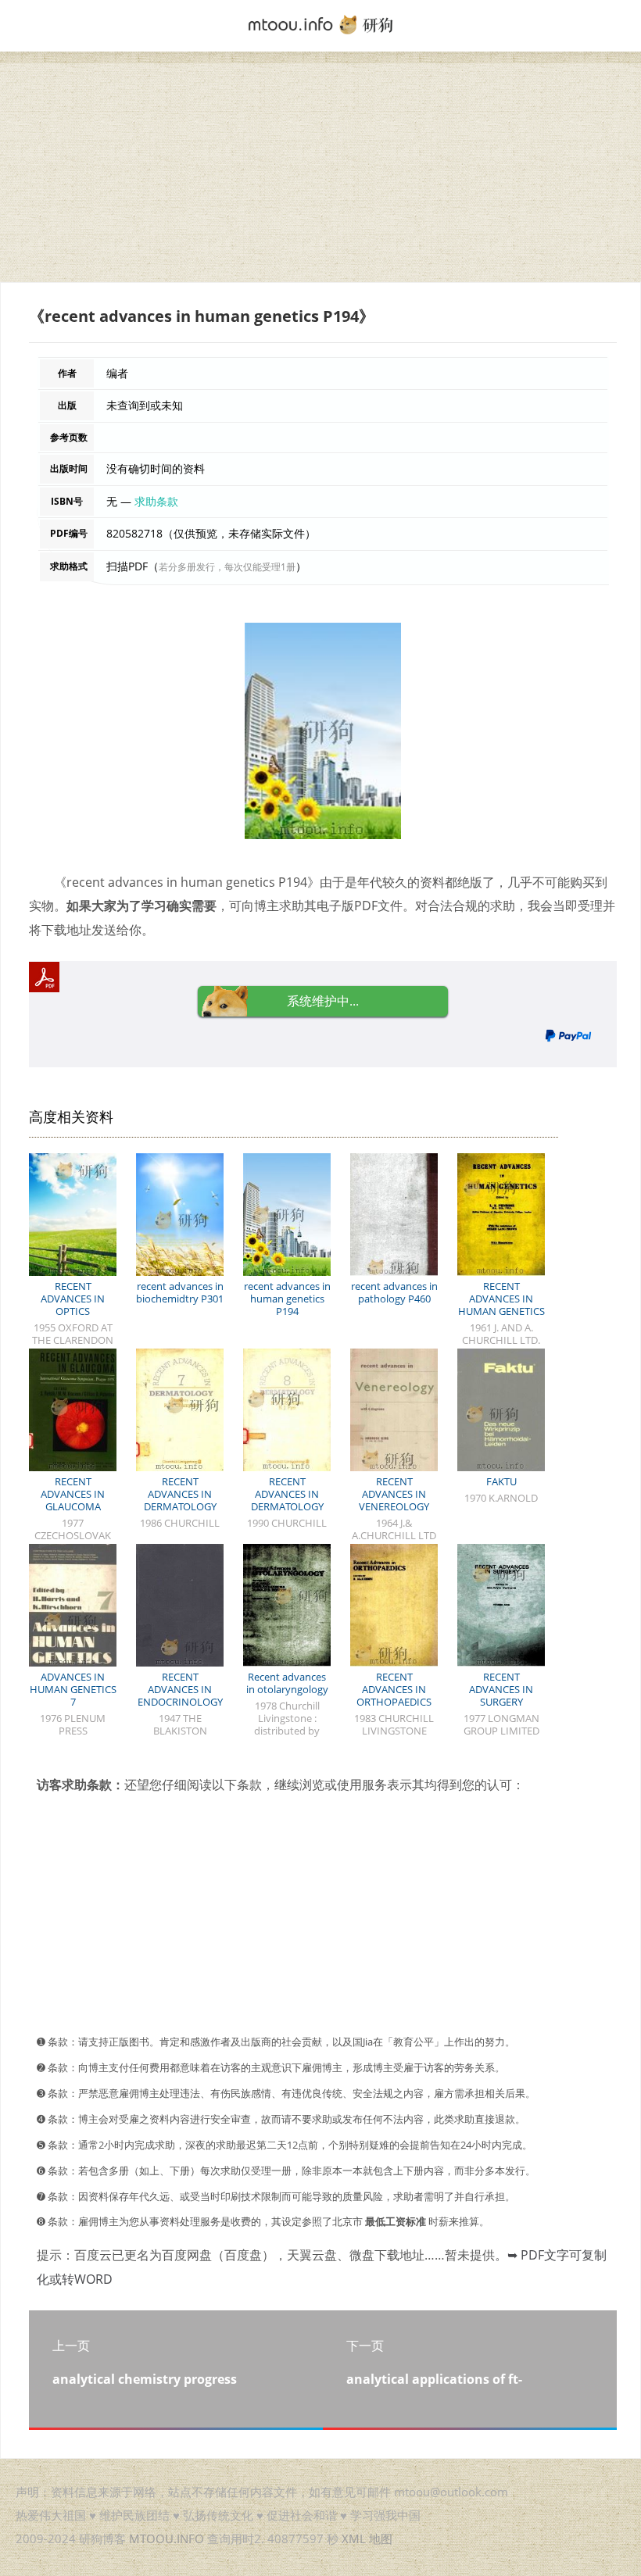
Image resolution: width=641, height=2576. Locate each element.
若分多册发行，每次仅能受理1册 (227, 567)
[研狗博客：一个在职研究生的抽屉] (320, 23)
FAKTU (501, 1481)
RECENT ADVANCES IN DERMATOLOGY (180, 1494)
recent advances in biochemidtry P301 (180, 1292)
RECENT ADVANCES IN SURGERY (501, 1689)
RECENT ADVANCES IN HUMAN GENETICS (501, 1299)
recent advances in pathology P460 (394, 1292)
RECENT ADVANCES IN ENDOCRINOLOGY (180, 1689)
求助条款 (156, 501)
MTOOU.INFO (167, 2538)
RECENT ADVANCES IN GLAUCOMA (73, 1494)
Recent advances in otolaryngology (287, 1683)
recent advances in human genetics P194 (287, 1299)
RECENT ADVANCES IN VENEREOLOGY (394, 1494)
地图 (381, 2538)
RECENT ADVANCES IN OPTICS (73, 1299)
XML (354, 2538)
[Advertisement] (320, 173)
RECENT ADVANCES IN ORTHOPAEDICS (394, 1689)
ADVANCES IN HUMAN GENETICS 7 (73, 1689)
